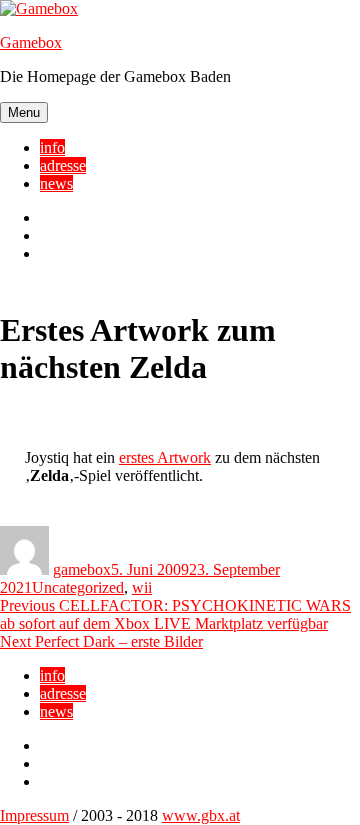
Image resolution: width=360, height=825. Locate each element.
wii (142, 587)
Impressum (34, 815)
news (56, 183)
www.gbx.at (201, 815)
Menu (24, 112)
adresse (63, 165)
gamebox (82, 569)
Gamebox (31, 42)
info (52, 147)
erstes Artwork (165, 457)
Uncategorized (78, 587)
